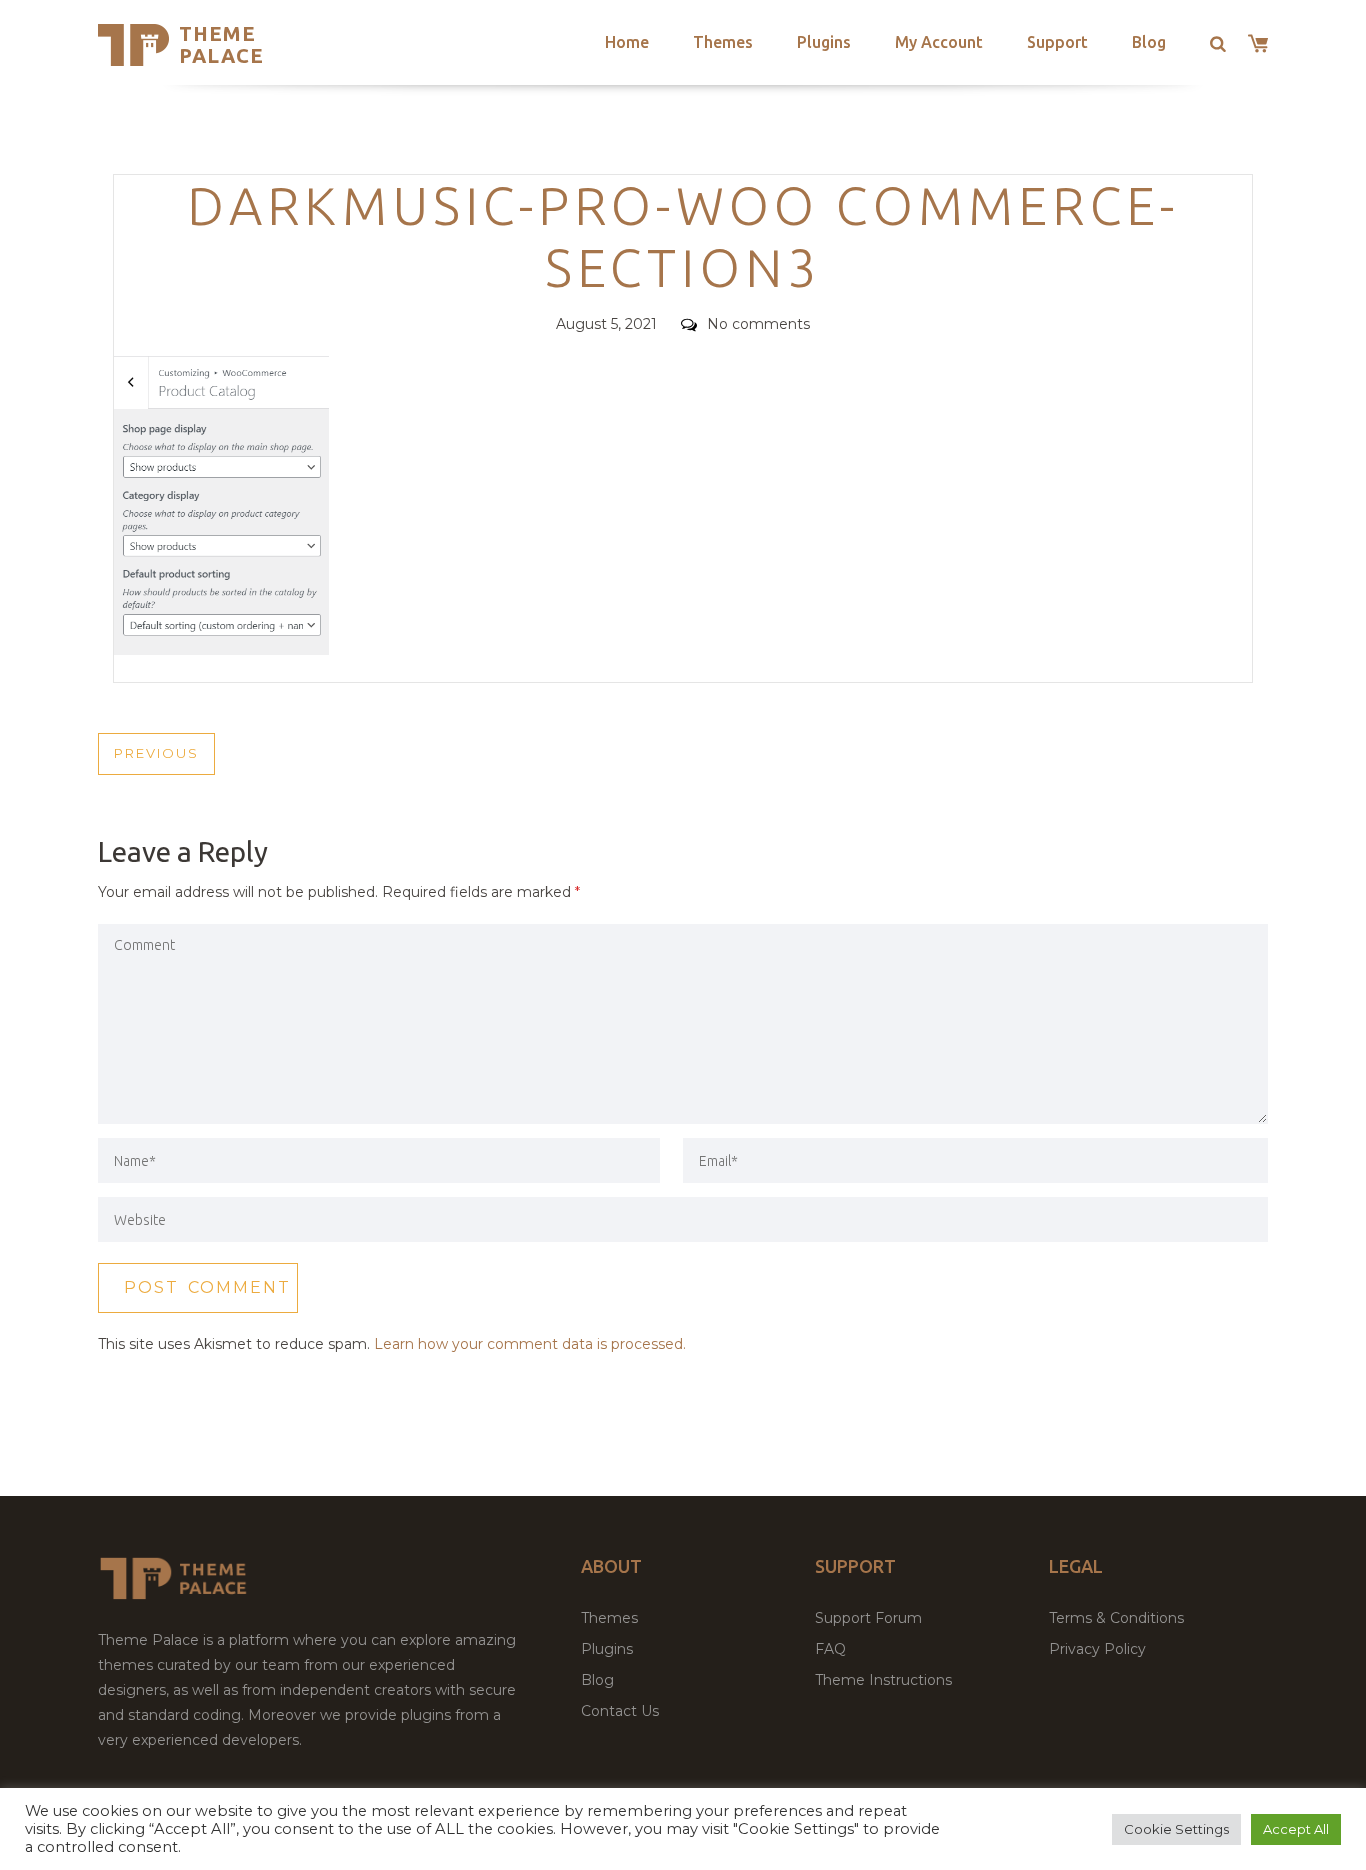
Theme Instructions (883, 1680)
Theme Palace (221, 44)
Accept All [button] (1296, 1829)
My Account (939, 42)
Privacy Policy (1097, 1649)
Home (627, 42)
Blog (1149, 42)
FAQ (830, 1649)
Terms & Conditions (1116, 1618)
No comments (758, 324)
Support (1057, 42)
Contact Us (620, 1711)
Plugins (824, 42)
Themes (723, 42)
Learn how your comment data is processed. (530, 1344)
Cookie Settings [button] (1176, 1829)
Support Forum (868, 1618)
